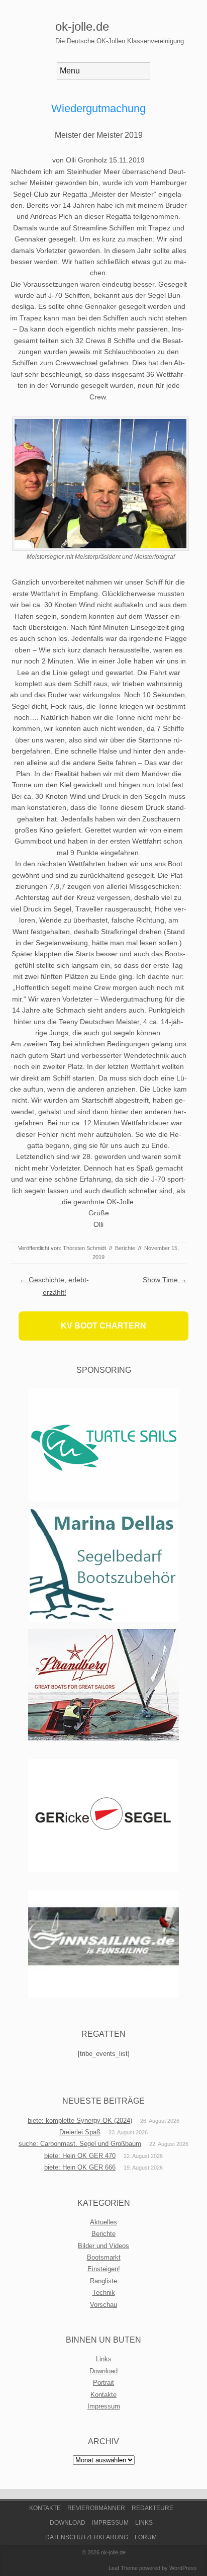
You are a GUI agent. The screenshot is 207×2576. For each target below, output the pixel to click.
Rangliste (103, 2281)
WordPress (183, 2568)
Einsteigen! (104, 2269)
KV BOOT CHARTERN (103, 1326)
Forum (146, 2537)
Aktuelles (103, 2222)
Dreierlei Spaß (80, 2132)
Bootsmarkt (104, 2257)
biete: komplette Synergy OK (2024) (80, 2121)
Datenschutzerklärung (87, 2537)
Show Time (165, 1280)
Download (103, 2371)
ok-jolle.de (82, 26)
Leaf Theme (123, 2568)
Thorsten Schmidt (84, 1248)
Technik (104, 2293)
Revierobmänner (96, 2508)
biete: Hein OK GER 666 (80, 2167)
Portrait (103, 2383)
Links (104, 2359)
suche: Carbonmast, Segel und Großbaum (80, 2144)
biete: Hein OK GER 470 (80, 2156)
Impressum (104, 2406)
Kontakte (103, 2395)
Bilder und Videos (103, 2246)
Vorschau (103, 2305)
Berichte (125, 1248)
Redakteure (152, 2508)
